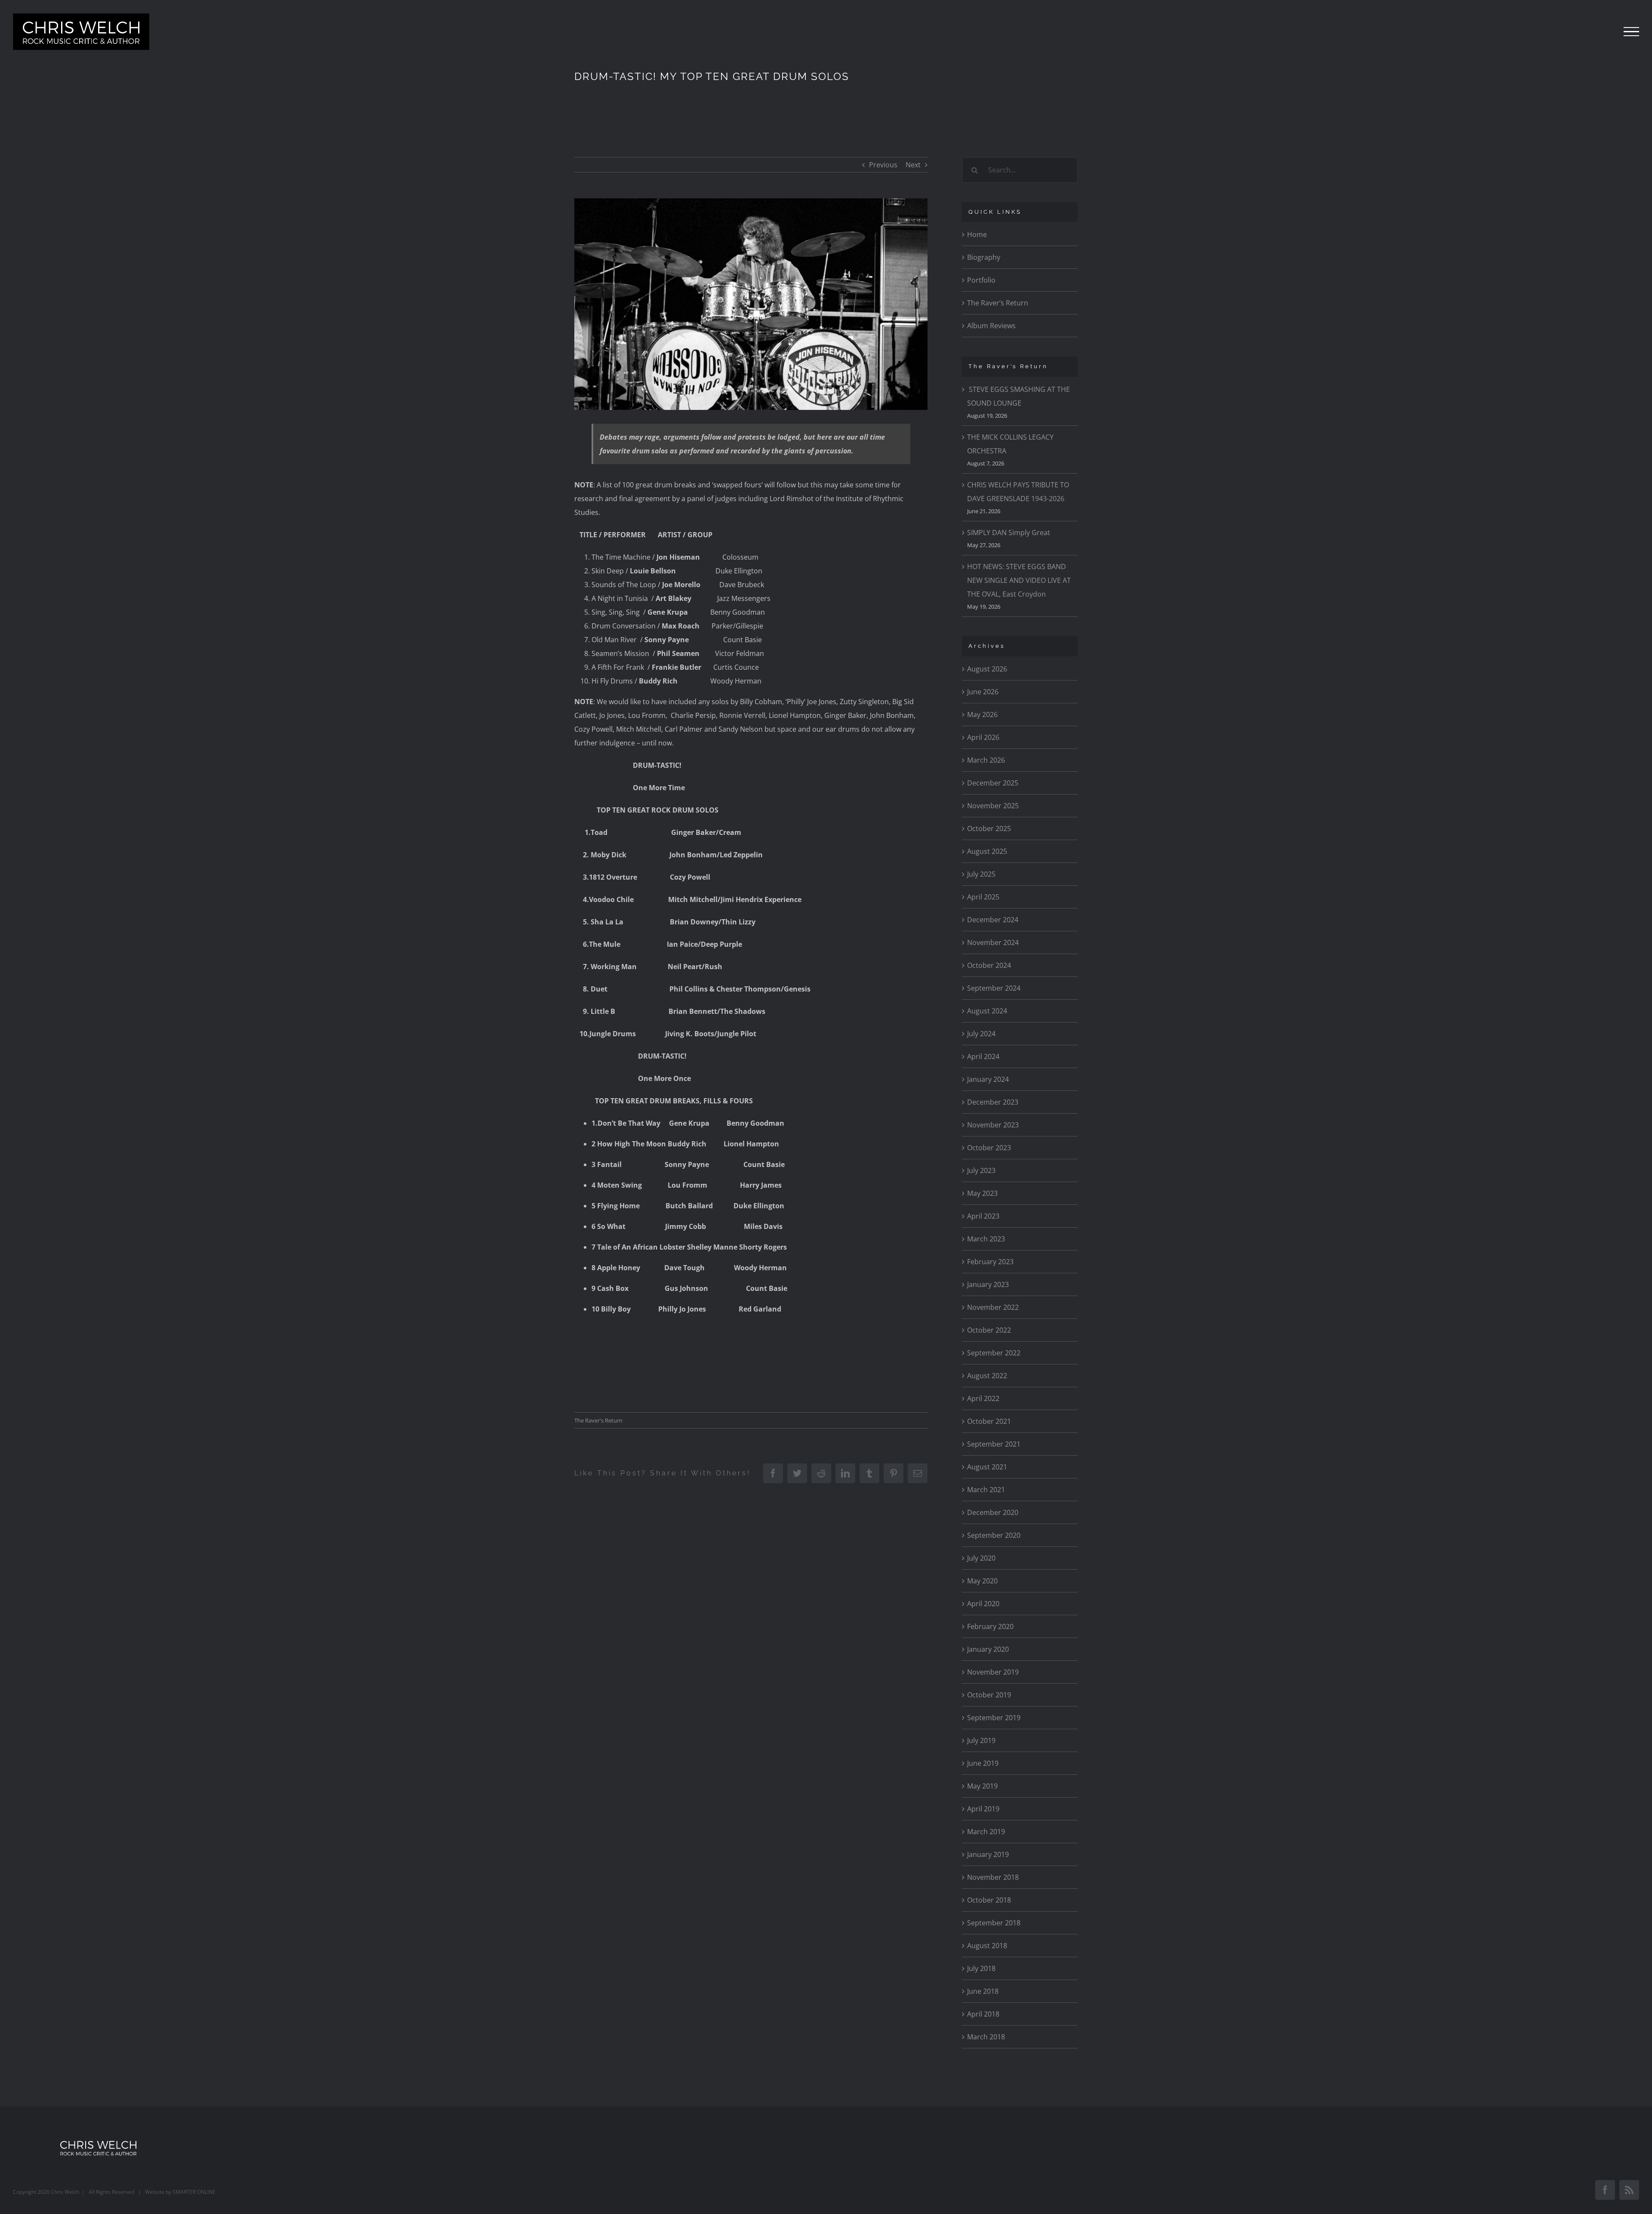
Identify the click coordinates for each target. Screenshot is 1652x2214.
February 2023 (990, 1262)
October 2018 (989, 1900)
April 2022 (983, 1398)
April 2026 (983, 737)
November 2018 (993, 1877)
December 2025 (993, 783)
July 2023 (981, 1170)
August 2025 (987, 851)
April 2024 (983, 1056)
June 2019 (983, 1763)
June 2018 (983, 1991)
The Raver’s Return (998, 303)
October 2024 (989, 965)
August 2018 (987, 1946)
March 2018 (986, 2037)
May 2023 (982, 1193)
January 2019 (988, 1854)
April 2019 (983, 1809)
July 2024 (981, 1034)
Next (913, 165)
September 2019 (994, 1718)
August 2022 (987, 1376)
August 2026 (987, 669)
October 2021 (989, 1421)
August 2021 (987, 1467)
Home (977, 234)
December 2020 (993, 1512)
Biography (984, 257)
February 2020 (990, 1626)
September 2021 (994, 1444)
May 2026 (982, 714)
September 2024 (994, 988)
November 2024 (993, 942)
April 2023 (983, 1216)
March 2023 (986, 1239)
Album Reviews (991, 326)
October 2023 (989, 1148)
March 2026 (986, 760)
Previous (883, 165)
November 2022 (993, 1307)
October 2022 (989, 1330)
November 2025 (993, 806)
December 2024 (993, 920)
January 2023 (988, 1284)
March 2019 (986, 1832)
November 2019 (993, 1672)
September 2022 (994, 1353)
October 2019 (989, 1695)
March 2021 (986, 1490)
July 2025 (981, 874)
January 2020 (988, 1649)
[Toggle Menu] (1631, 32)
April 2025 (983, 897)
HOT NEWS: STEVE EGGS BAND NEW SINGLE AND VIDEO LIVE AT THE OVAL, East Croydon (1019, 580)
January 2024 (988, 1079)
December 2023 (993, 1102)
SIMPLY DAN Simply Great (1009, 533)
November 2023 (993, 1125)
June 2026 (983, 692)
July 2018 (981, 1968)
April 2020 (983, 1604)
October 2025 (989, 828)
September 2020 (994, 1535)
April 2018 (983, 2014)
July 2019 (981, 1740)
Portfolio (981, 280)
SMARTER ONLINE (194, 2192)
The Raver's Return (598, 1420)
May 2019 (982, 1786)
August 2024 (987, 1011)
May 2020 (982, 1581)
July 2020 (981, 1558)
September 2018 (994, 1923)
